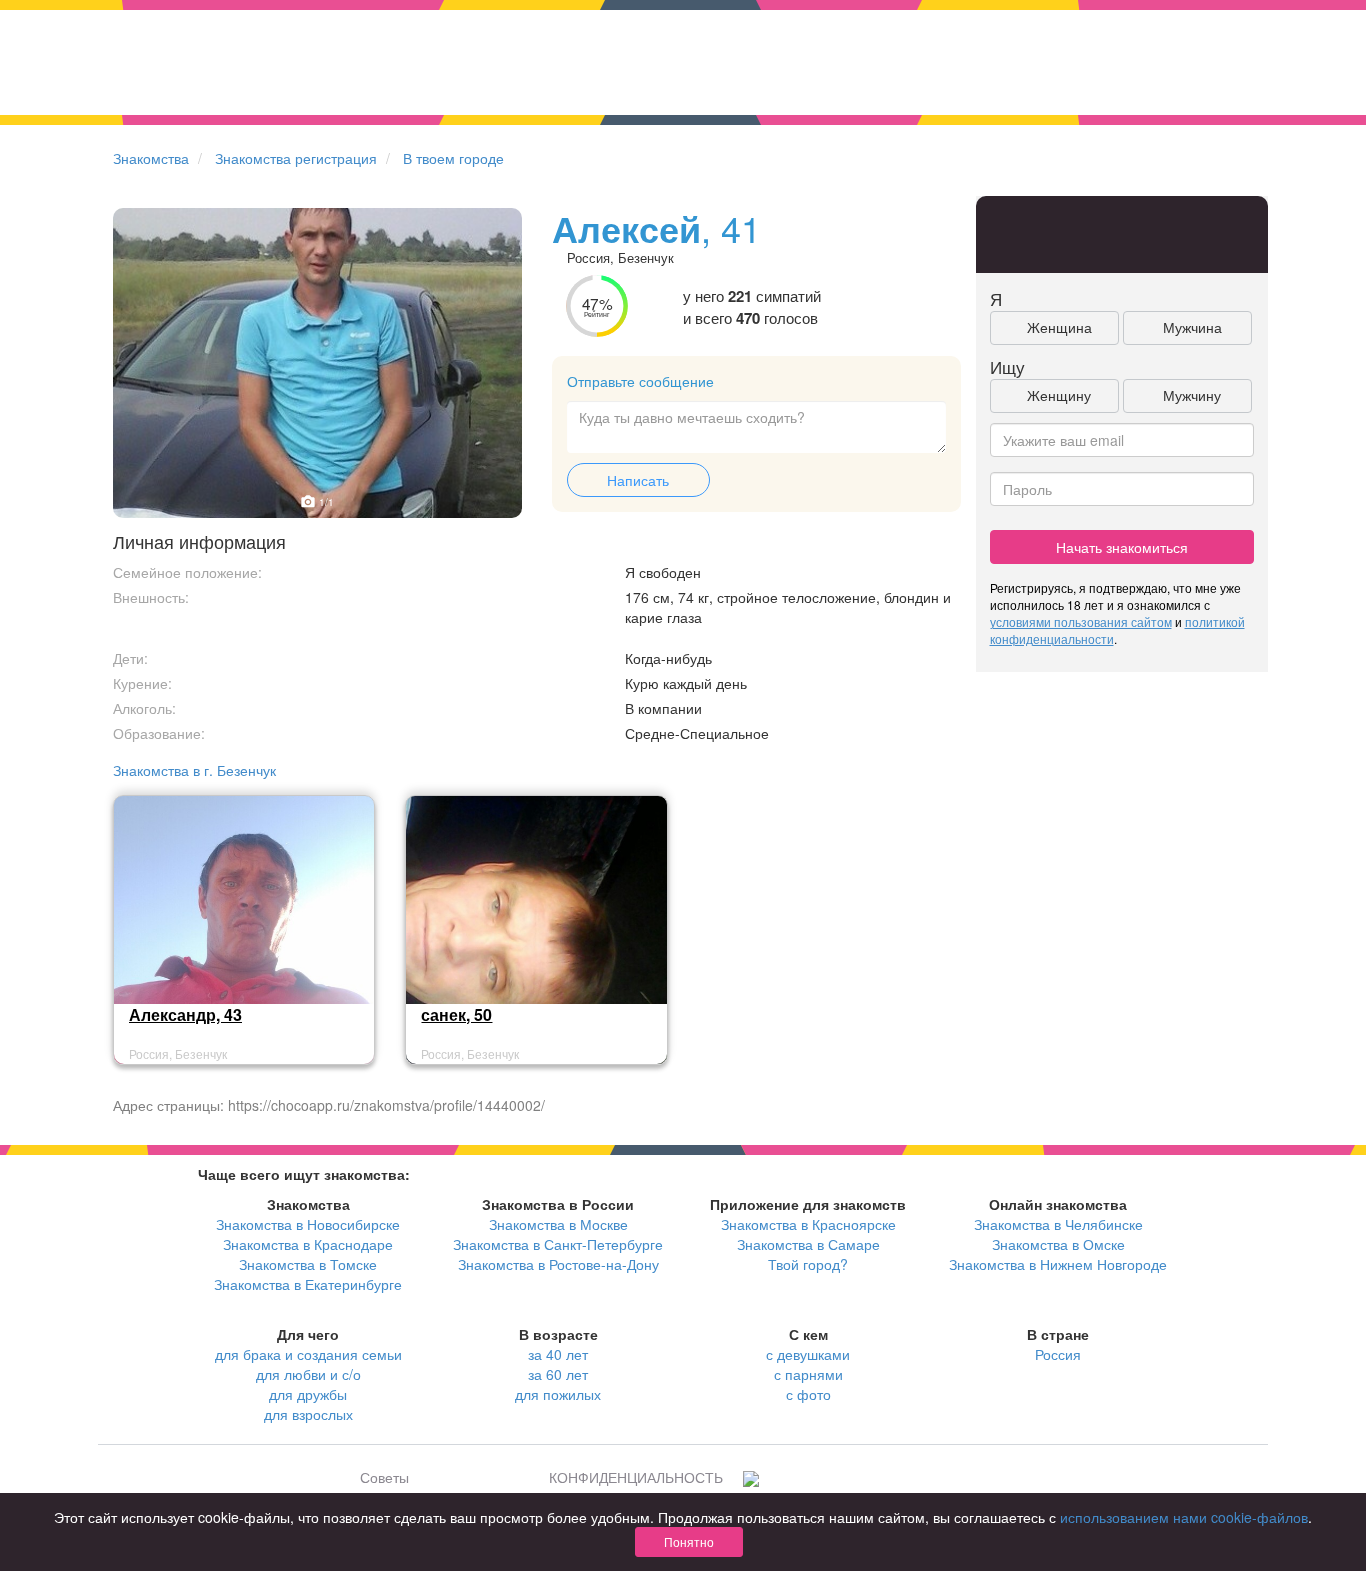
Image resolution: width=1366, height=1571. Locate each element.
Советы (384, 1477)
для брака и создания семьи (308, 1354)
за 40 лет (558, 1354)
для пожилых (558, 1394)
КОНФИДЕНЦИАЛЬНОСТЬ (636, 1477)
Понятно (689, 1541)
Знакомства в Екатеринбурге (308, 1284)
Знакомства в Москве (558, 1224)
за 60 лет (558, 1374)
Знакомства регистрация (296, 158)
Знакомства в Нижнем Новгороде (1058, 1264)
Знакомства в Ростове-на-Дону (558, 1264)
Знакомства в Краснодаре (308, 1244)
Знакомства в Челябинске (1058, 1224)
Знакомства (151, 158)
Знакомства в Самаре (808, 1244)
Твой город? (808, 1264)
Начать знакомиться (1122, 547)
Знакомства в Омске (1058, 1244)
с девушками (808, 1354)
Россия (1058, 1354)
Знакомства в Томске (308, 1264)
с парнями (808, 1374)
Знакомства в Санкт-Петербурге (558, 1244)
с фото (808, 1394)
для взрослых (308, 1414)
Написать (638, 480)
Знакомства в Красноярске (808, 1224)
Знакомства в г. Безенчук (194, 770)
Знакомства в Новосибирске (308, 1224)
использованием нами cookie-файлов (1184, 1517)
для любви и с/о (308, 1374)
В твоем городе (453, 158)
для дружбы (308, 1394)
